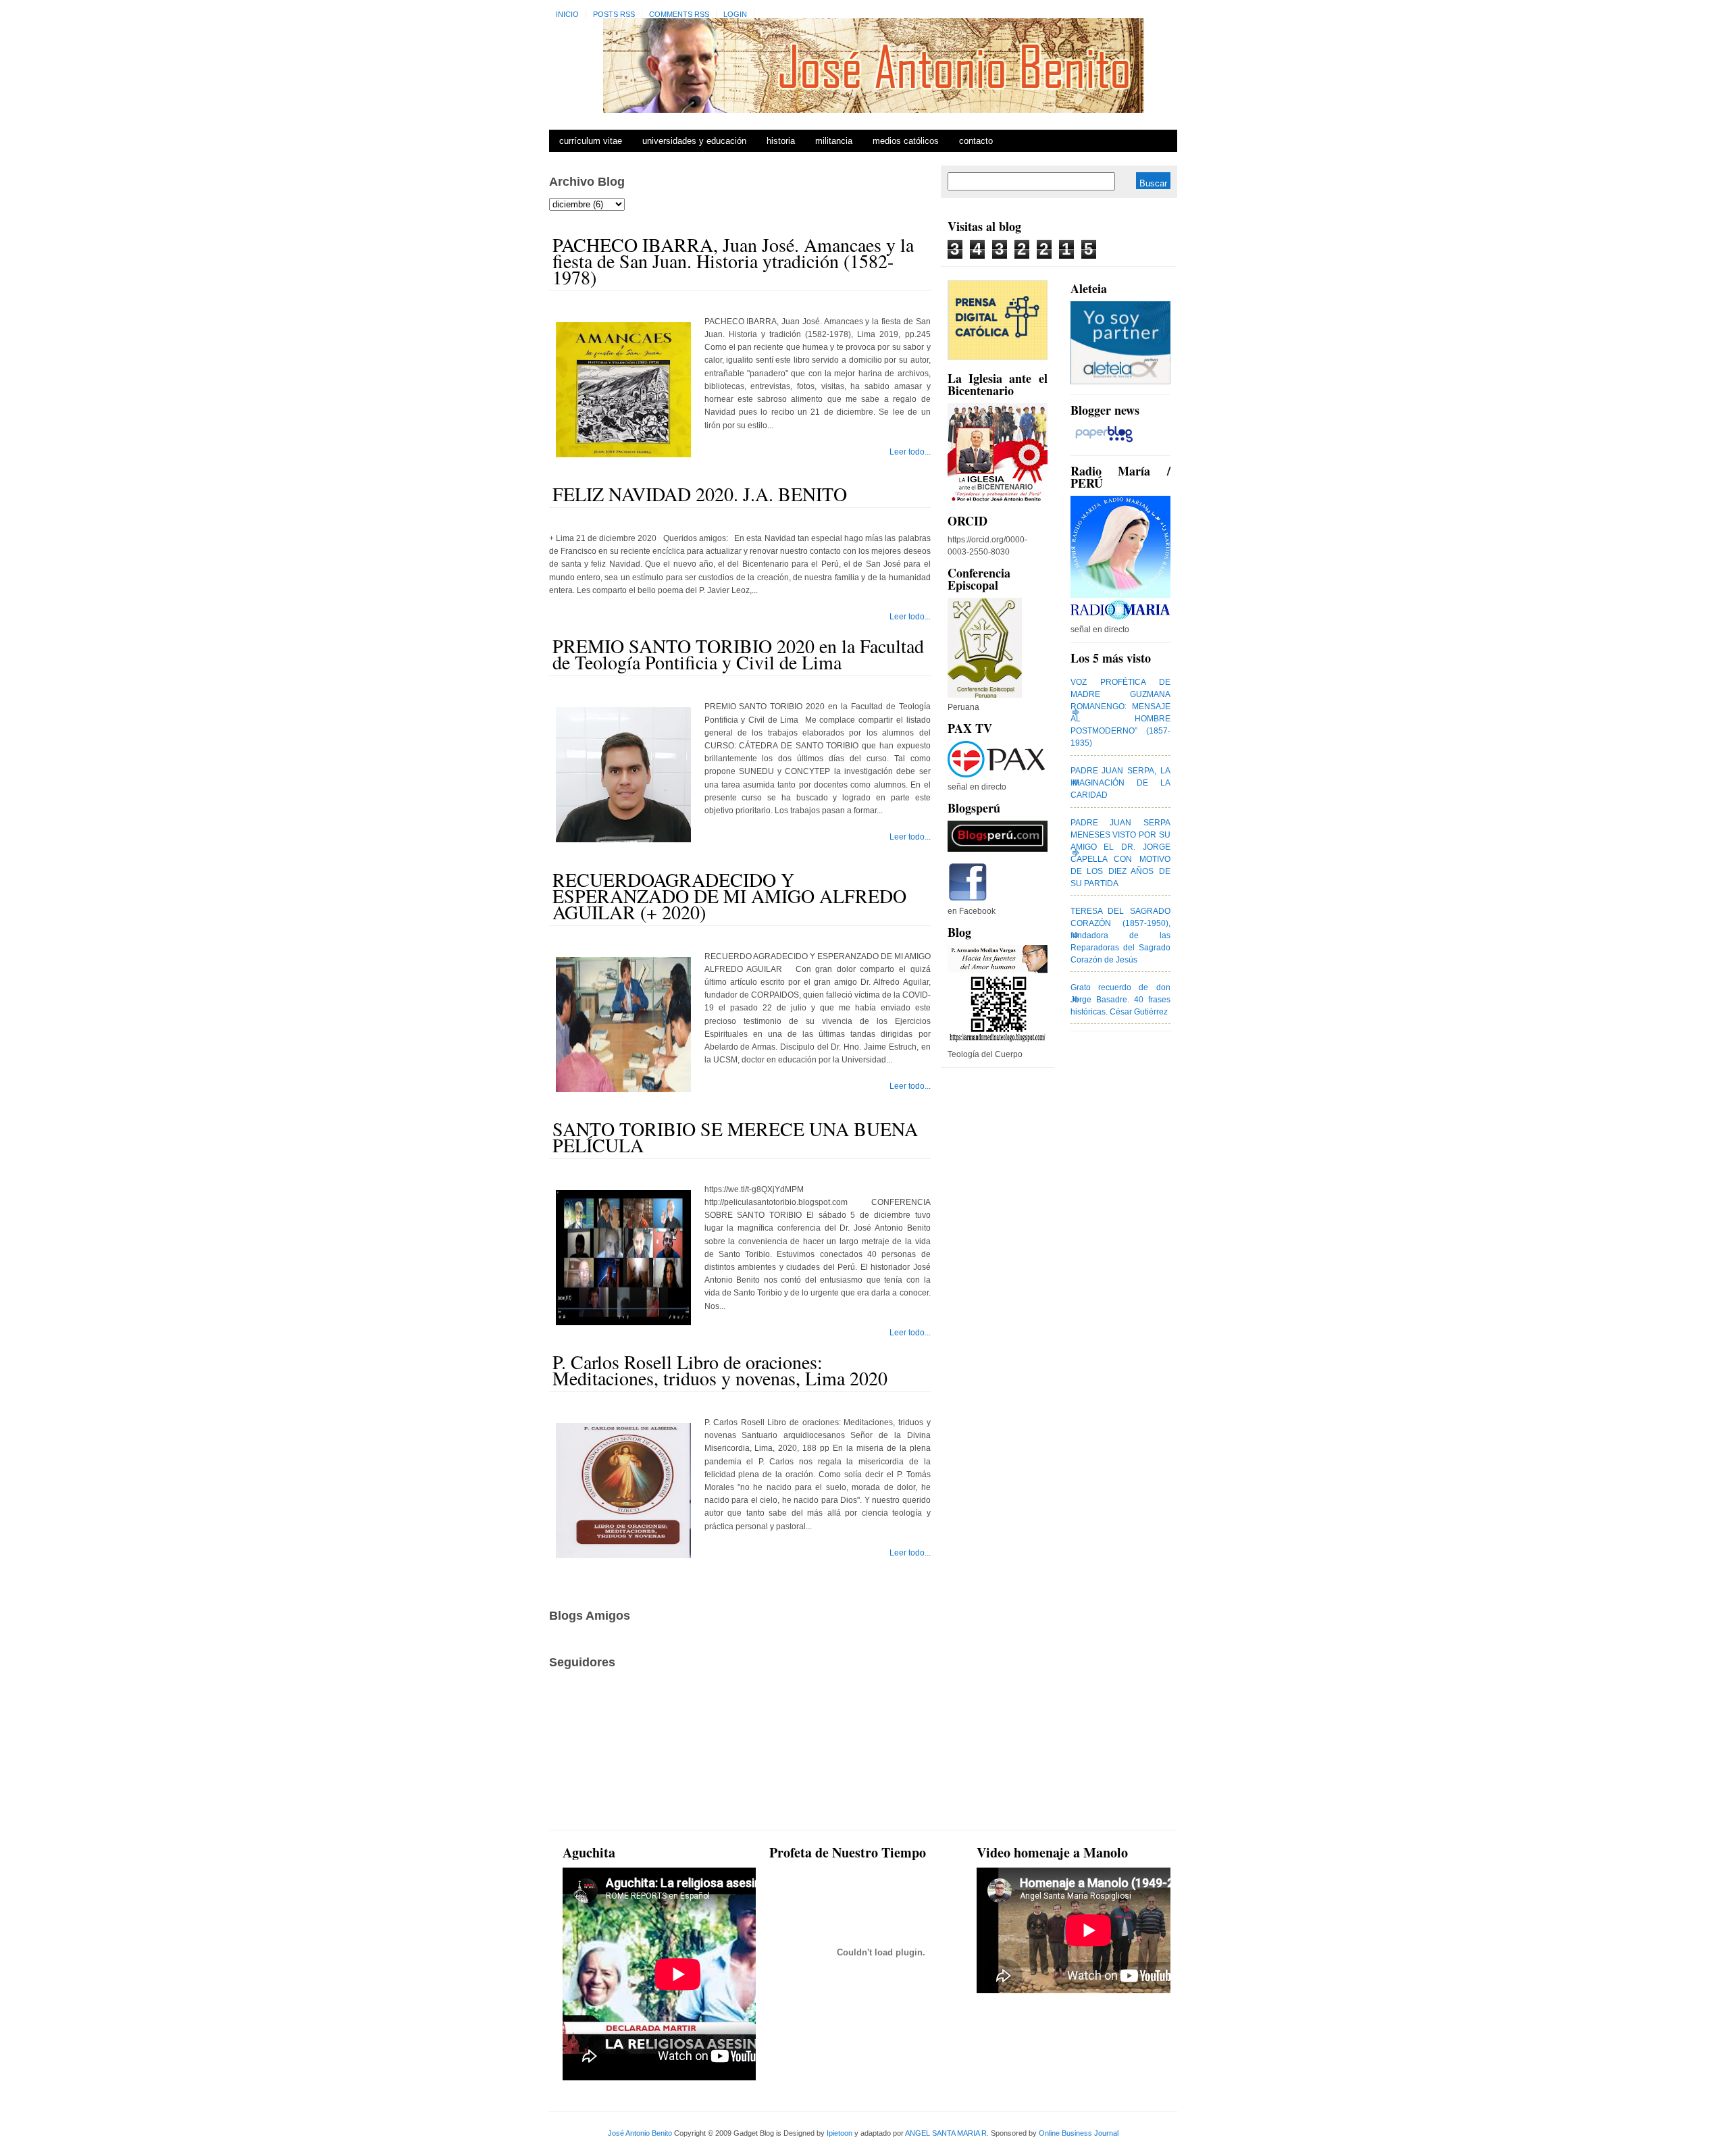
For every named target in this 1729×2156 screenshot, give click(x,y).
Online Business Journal (1079, 2133)
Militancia (834, 141)
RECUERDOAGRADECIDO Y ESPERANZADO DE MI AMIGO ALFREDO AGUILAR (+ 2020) (729, 896)
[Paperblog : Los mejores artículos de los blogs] (1104, 442)
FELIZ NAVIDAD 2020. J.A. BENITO (700, 494)
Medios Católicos (906, 141)
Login (735, 14)
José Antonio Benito (640, 2133)
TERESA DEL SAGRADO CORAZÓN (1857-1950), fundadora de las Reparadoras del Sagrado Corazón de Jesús (1120, 935)
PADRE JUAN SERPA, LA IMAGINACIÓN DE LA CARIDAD (1120, 783)
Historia (781, 141)
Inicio (567, 14)
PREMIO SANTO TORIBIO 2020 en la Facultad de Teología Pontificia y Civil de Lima (738, 654)
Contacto (976, 141)
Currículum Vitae (591, 141)
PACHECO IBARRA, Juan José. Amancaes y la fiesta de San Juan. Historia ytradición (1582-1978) (733, 261)
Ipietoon (840, 2133)
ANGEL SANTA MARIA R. (947, 2133)
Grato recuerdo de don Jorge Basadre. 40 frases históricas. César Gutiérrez (1120, 1000)
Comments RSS (679, 14)
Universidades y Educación (694, 141)
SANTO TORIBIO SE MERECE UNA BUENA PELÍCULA (735, 1137)
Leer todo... (910, 452)
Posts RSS (614, 14)
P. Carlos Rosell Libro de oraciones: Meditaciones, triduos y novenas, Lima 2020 (720, 1370)
